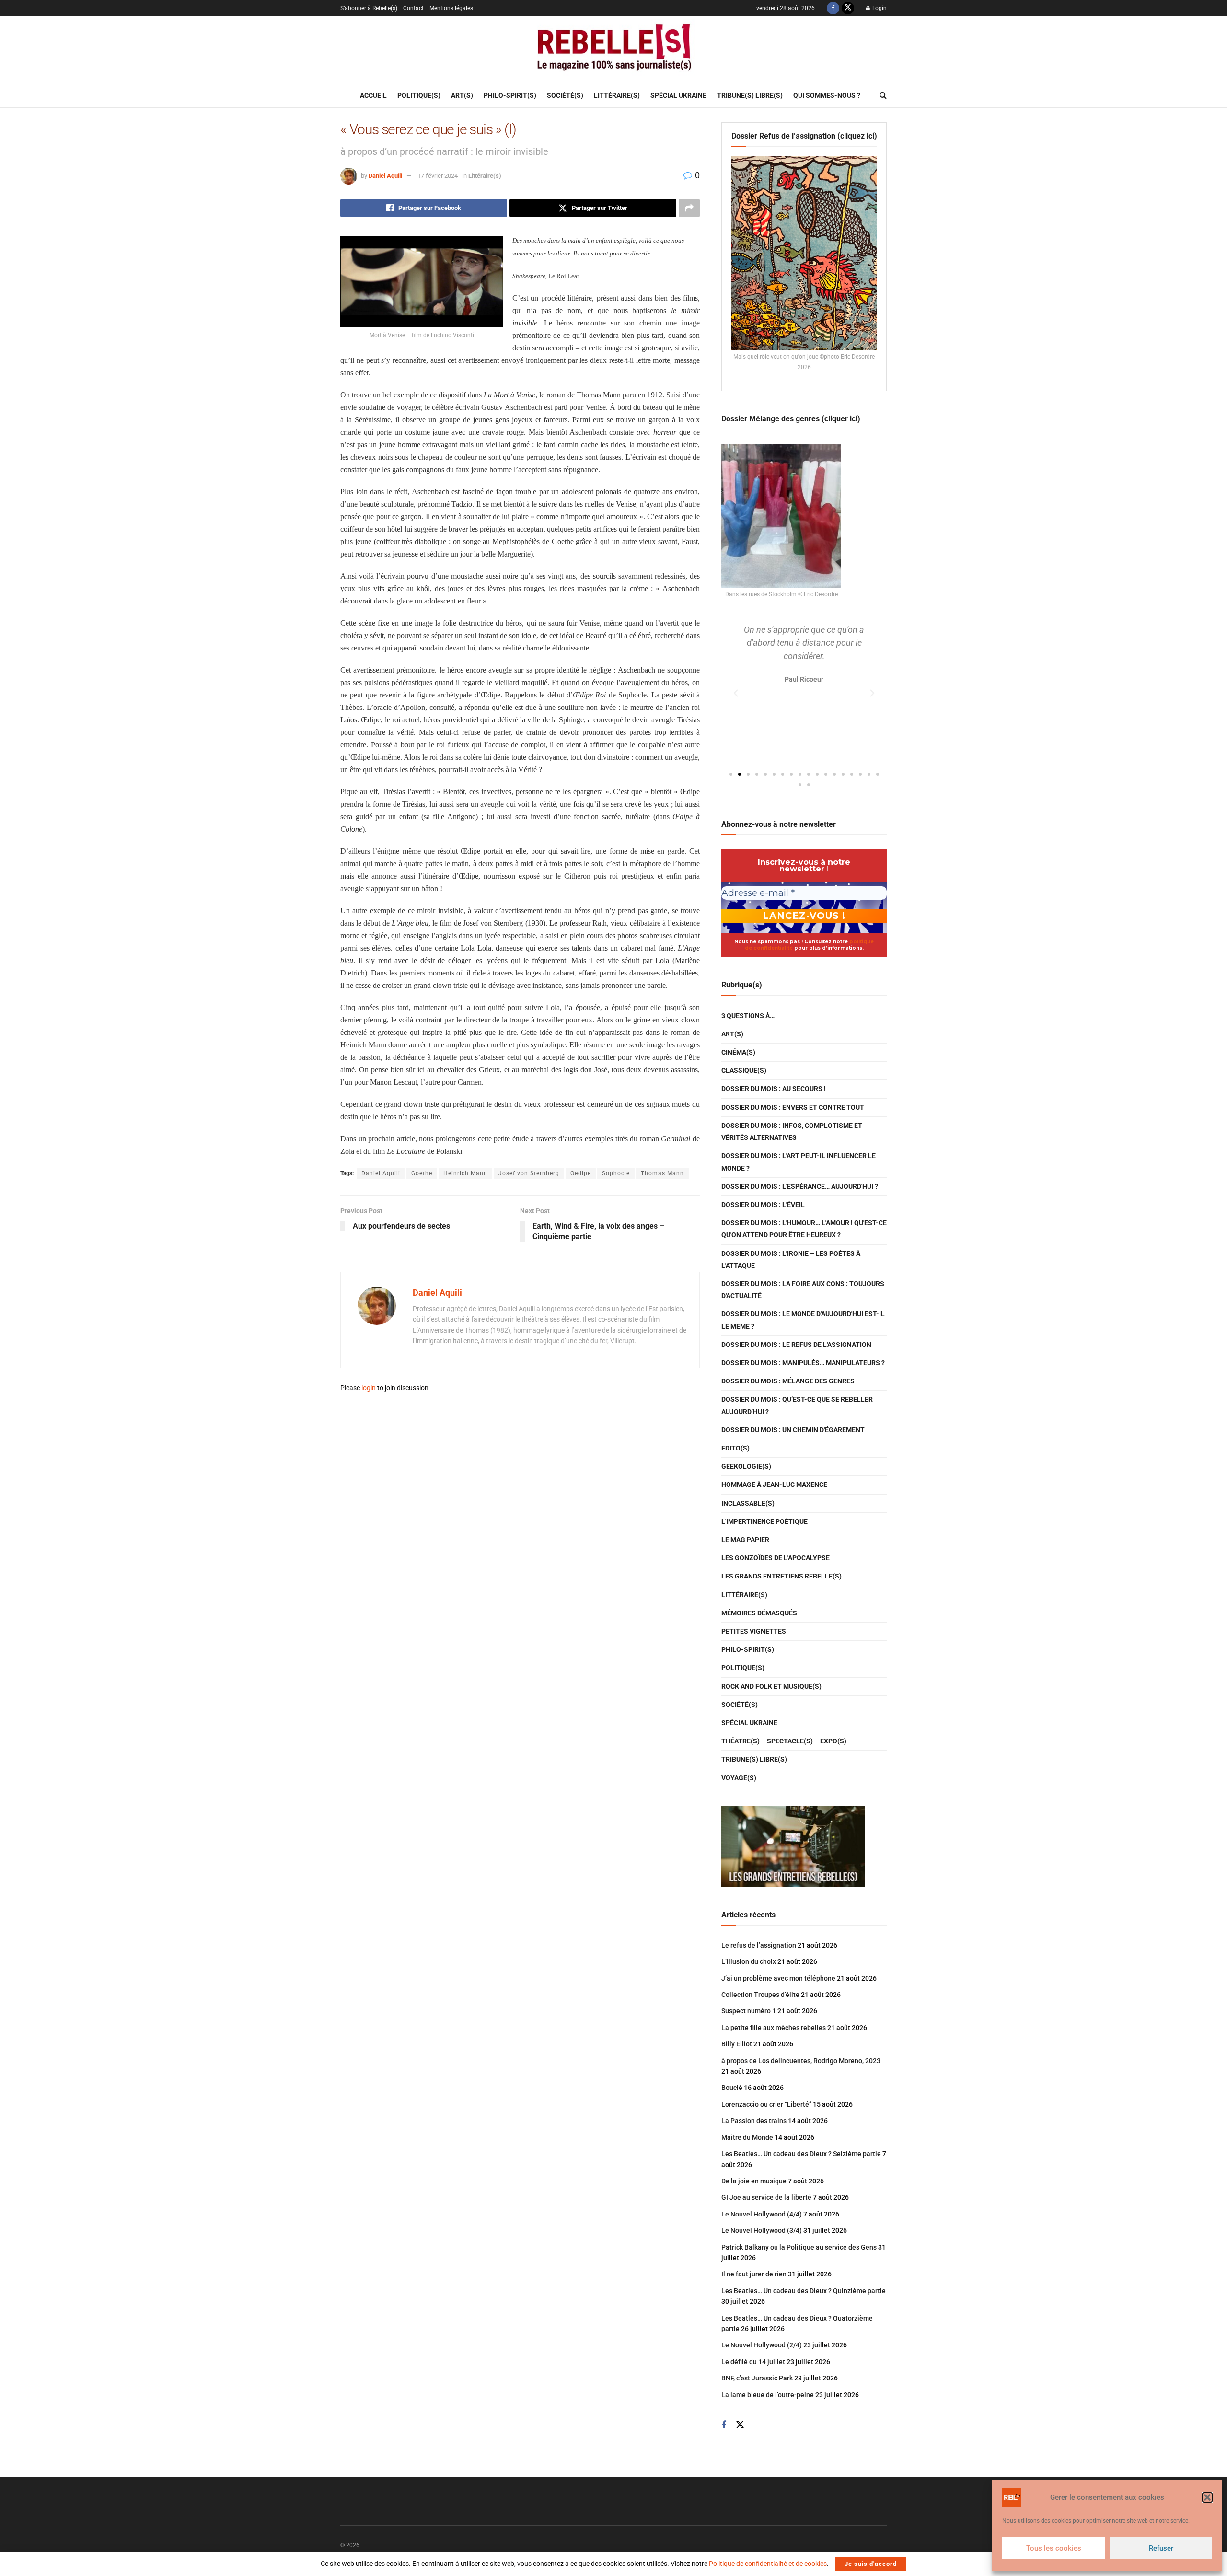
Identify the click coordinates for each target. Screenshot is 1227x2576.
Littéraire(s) (617, 95)
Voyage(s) (739, 1778)
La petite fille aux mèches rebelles (774, 2028)
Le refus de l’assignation (759, 1945)
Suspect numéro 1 (749, 2011)
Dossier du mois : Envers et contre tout (793, 1107)
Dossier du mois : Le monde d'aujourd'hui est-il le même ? (803, 1320)
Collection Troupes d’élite (760, 1995)
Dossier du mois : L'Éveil (763, 1205)
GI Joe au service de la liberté (766, 2197)
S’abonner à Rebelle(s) (369, 8)
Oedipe (581, 1173)
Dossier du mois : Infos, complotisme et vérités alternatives (792, 1131)
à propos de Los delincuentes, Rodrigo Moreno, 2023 (801, 2061)
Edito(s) (735, 1448)
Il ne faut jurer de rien (754, 2274)
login (369, 1388)
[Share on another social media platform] (689, 208)
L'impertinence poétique (764, 1521)
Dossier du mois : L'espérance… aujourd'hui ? (800, 1186)
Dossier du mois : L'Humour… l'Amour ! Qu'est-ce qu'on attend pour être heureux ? (804, 1229)
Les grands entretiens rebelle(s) (781, 1576)
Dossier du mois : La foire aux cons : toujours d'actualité (803, 1290)
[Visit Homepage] (613, 50)
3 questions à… (748, 1016)
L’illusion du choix (749, 1961)
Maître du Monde (747, 2137)
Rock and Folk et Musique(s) (771, 1686)
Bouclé (732, 2088)
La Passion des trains (754, 2121)
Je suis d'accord (871, 2564)
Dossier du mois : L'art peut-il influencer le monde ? (799, 1162)
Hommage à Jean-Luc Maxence (774, 1485)
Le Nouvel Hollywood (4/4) (762, 2214)
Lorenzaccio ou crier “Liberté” (766, 2104)
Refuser (1161, 2548)
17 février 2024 (438, 176)
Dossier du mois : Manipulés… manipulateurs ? (803, 1363)
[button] (1207, 2497)
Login (879, 8)
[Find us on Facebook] (833, 8)
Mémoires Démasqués (759, 1613)
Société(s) (565, 95)
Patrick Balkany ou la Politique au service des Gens (799, 2247)
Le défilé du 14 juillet (753, 2362)
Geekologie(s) (746, 1466)
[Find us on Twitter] (848, 8)
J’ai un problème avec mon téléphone (778, 1978)
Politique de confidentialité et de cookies (768, 2564)
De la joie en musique (754, 2181)
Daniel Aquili (385, 176)
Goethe (422, 1173)
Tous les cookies (1054, 2548)
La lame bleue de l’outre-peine (768, 2395)
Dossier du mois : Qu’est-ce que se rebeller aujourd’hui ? (797, 1405)
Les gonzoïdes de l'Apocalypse (776, 1558)
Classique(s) (744, 1070)
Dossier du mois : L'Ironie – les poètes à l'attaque (791, 1259)
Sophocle (616, 1173)
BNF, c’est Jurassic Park (757, 2378)
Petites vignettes (754, 1631)
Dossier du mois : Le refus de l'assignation (796, 1345)
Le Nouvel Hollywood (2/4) (762, 2345)
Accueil (373, 95)
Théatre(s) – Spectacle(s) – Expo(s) (784, 1741)
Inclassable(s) (748, 1503)
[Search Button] (883, 95)
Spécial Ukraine (678, 95)
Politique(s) (419, 95)
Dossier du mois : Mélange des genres (788, 1381)
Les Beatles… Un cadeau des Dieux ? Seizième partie (801, 2154)
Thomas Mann (662, 1173)
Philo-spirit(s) (510, 95)
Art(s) (462, 95)
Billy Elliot (737, 2044)
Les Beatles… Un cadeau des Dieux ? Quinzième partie (804, 2291)
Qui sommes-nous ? (827, 95)
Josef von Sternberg (529, 1173)
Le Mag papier (745, 1540)
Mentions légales (451, 8)
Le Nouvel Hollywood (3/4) (762, 2230)
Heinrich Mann (465, 1173)
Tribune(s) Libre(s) (750, 95)
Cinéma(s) (738, 1052)
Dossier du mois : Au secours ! (774, 1089)
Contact (413, 8)
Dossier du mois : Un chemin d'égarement (793, 1430)
